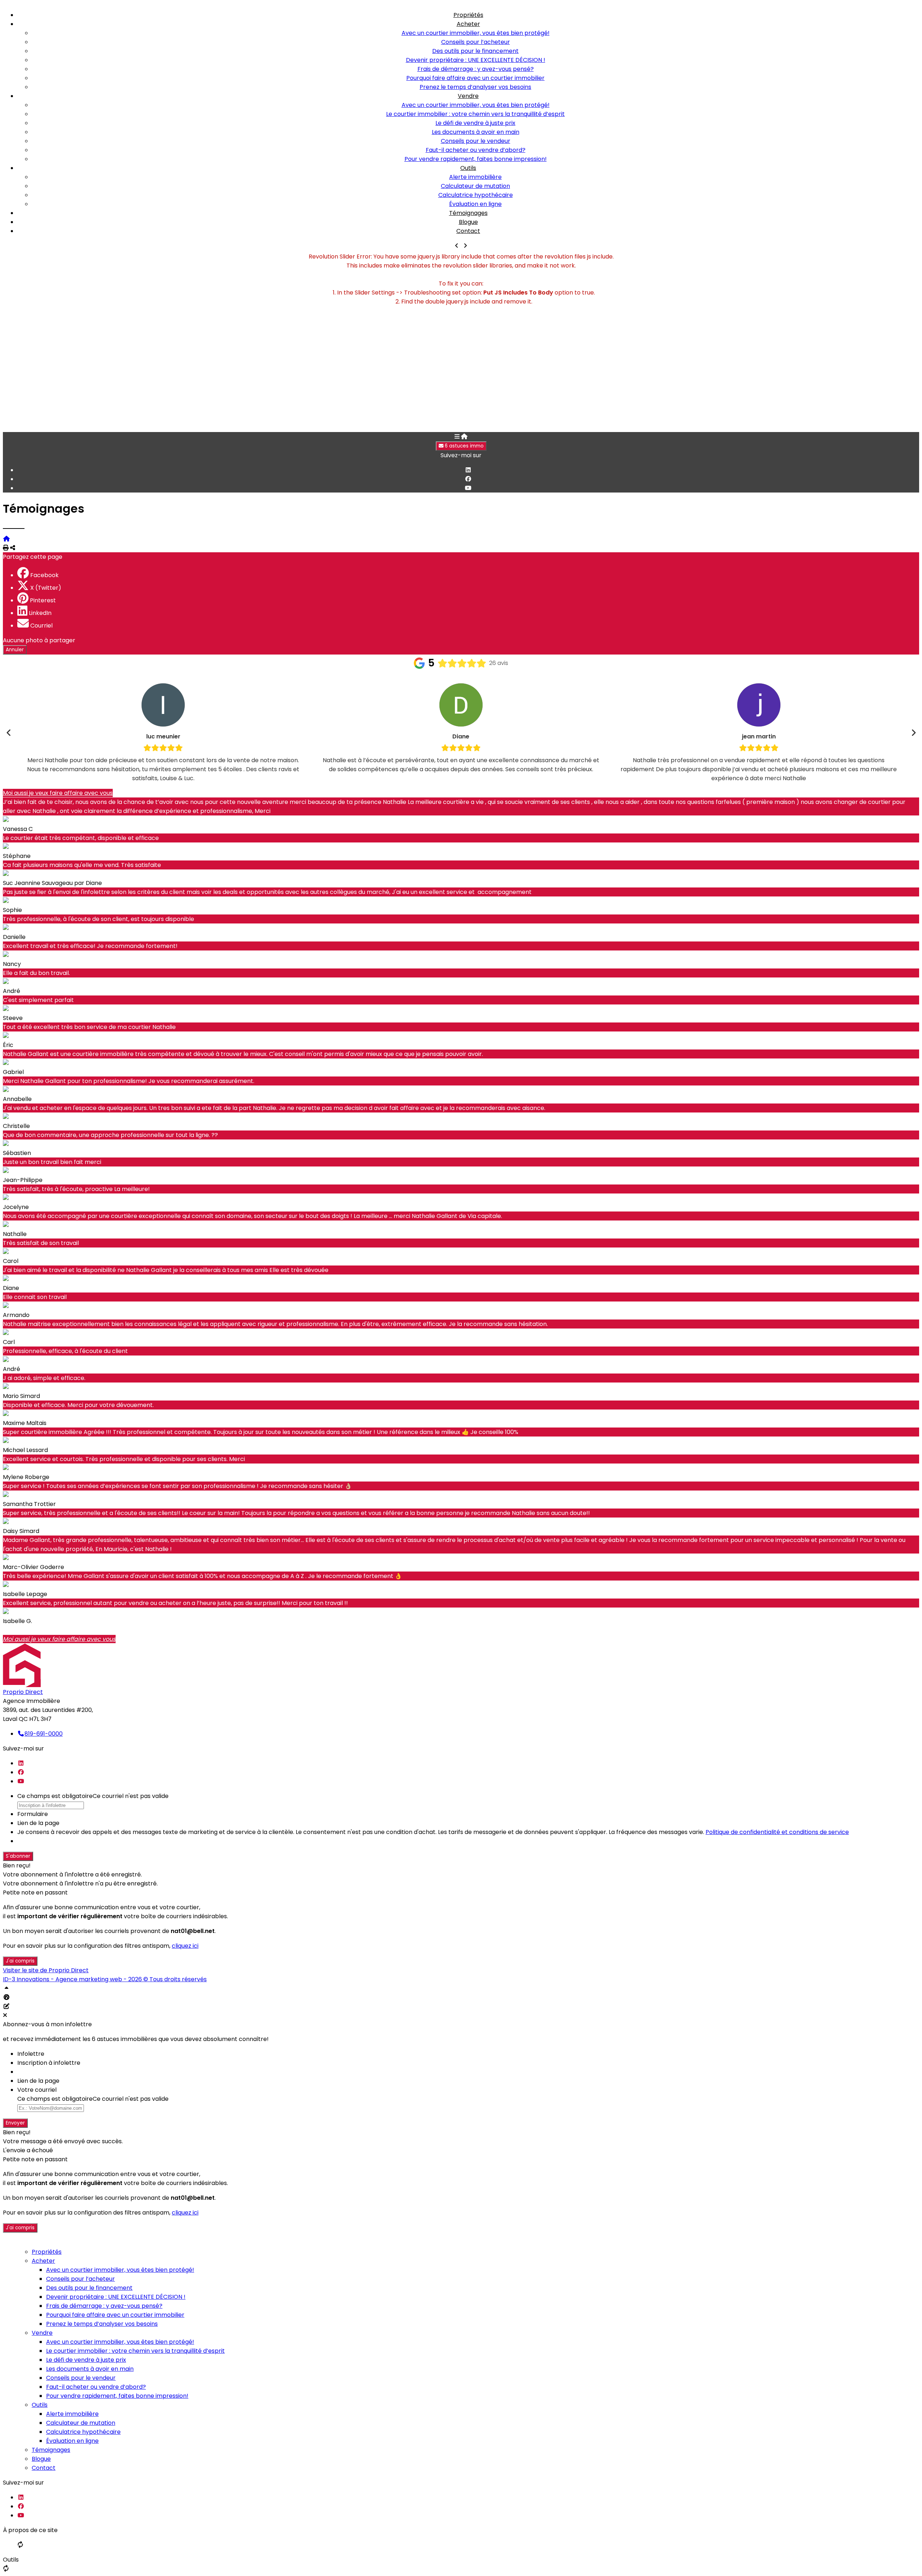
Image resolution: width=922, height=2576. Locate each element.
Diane (11, 1288)
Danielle (14, 937)
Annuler (15, 650)
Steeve (13, 1018)
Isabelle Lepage (25, 1594)
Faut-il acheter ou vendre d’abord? (476, 150)
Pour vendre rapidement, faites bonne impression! (476, 159)
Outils (468, 168)
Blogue (468, 222)
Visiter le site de (46, 1970)
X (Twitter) (46, 588)
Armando (16, 1315)
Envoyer (15, 2123)
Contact (468, 231)
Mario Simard (21, 1396)
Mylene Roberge (26, 1477)
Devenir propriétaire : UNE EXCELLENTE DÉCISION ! (476, 60)
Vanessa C (18, 829)
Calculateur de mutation (475, 186)
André (12, 991)
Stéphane (17, 856)
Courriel (41, 626)
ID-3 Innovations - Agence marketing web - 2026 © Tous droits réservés (105, 1979)
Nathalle (15, 1234)
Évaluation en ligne (475, 204)
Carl (9, 1342)
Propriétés (468, 15)
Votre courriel (37, 2090)
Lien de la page (38, 1823)
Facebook (44, 575)
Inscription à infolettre (49, 2063)
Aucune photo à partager (39, 640)
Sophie (12, 910)
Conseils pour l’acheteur (476, 42)
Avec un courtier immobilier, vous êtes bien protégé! (476, 33)
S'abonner (18, 1856)
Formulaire (33, 1814)
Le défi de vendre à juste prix (475, 123)
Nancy (12, 964)
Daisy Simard (21, 1531)
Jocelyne (16, 1207)
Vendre (468, 96)
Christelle (16, 1126)
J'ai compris (20, 1961)
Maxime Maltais (25, 1423)
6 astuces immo (464, 446)
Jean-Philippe (23, 1180)
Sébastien (17, 1153)
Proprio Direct (23, 1692)
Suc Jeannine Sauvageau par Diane (52, 883)
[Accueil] (464, 437)
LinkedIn (40, 613)
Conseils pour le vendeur (476, 141)
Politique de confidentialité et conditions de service (777, 1832)
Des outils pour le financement (475, 51)
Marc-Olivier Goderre (33, 1567)
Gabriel (13, 1072)
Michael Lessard (25, 1450)
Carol (11, 1261)
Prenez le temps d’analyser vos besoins (475, 87)
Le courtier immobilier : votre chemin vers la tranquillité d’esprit (475, 114)
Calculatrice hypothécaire (476, 195)
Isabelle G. (17, 1621)
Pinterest (43, 600)
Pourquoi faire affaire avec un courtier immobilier (475, 78)
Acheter (468, 24)
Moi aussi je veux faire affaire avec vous (58, 793)
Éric (8, 1045)
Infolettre (31, 2054)
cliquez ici (185, 1946)
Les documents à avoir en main (476, 132)
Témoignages (468, 213)
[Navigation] (457, 437)
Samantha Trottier (29, 1504)
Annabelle (17, 1099)
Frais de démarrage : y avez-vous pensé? (476, 69)
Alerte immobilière (475, 177)
